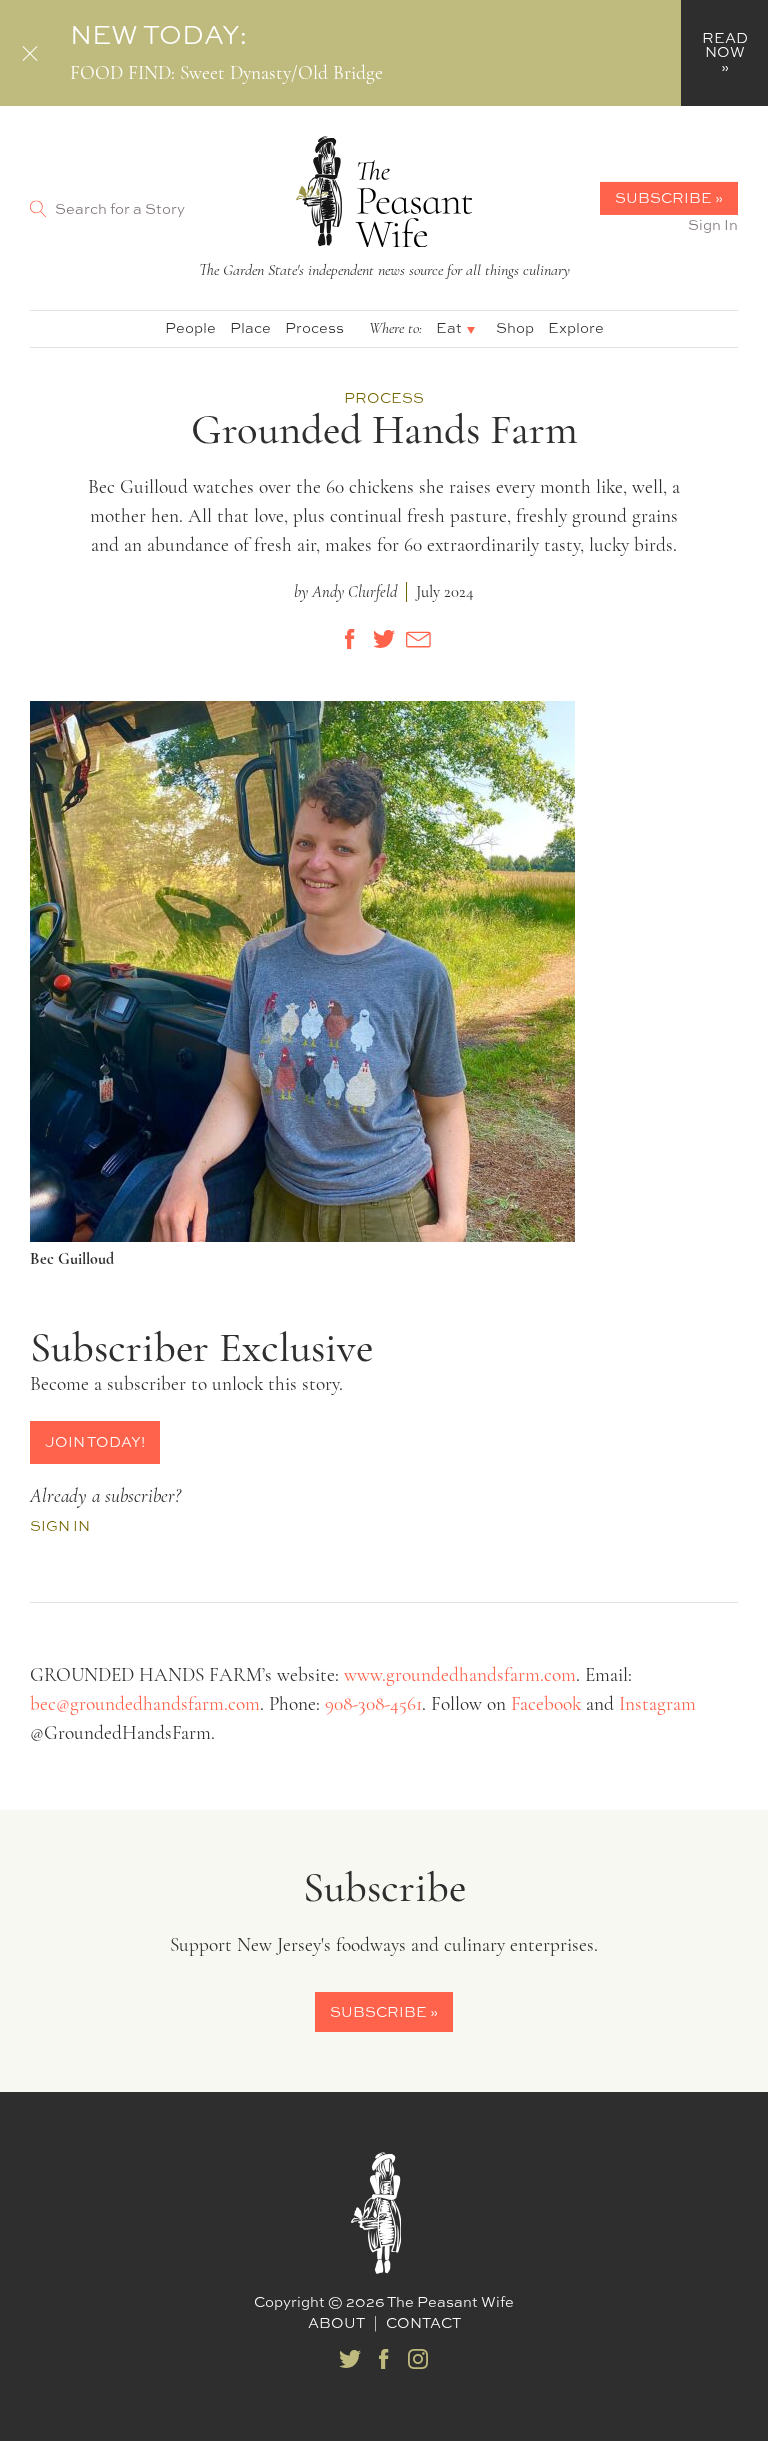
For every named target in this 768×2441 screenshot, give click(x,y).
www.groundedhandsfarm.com (460, 1676)
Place (250, 327)
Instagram (657, 1705)
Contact (423, 2322)
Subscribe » (669, 197)
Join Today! (95, 1441)
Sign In (713, 224)
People (190, 327)
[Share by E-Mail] (418, 639)
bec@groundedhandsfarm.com (145, 1705)
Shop (515, 327)
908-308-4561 (373, 1705)
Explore (576, 327)
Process (314, 327)
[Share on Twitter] (384, 639)
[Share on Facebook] (350, 639)
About (336, 2322)
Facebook (546, 1705)
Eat (449, 327)
